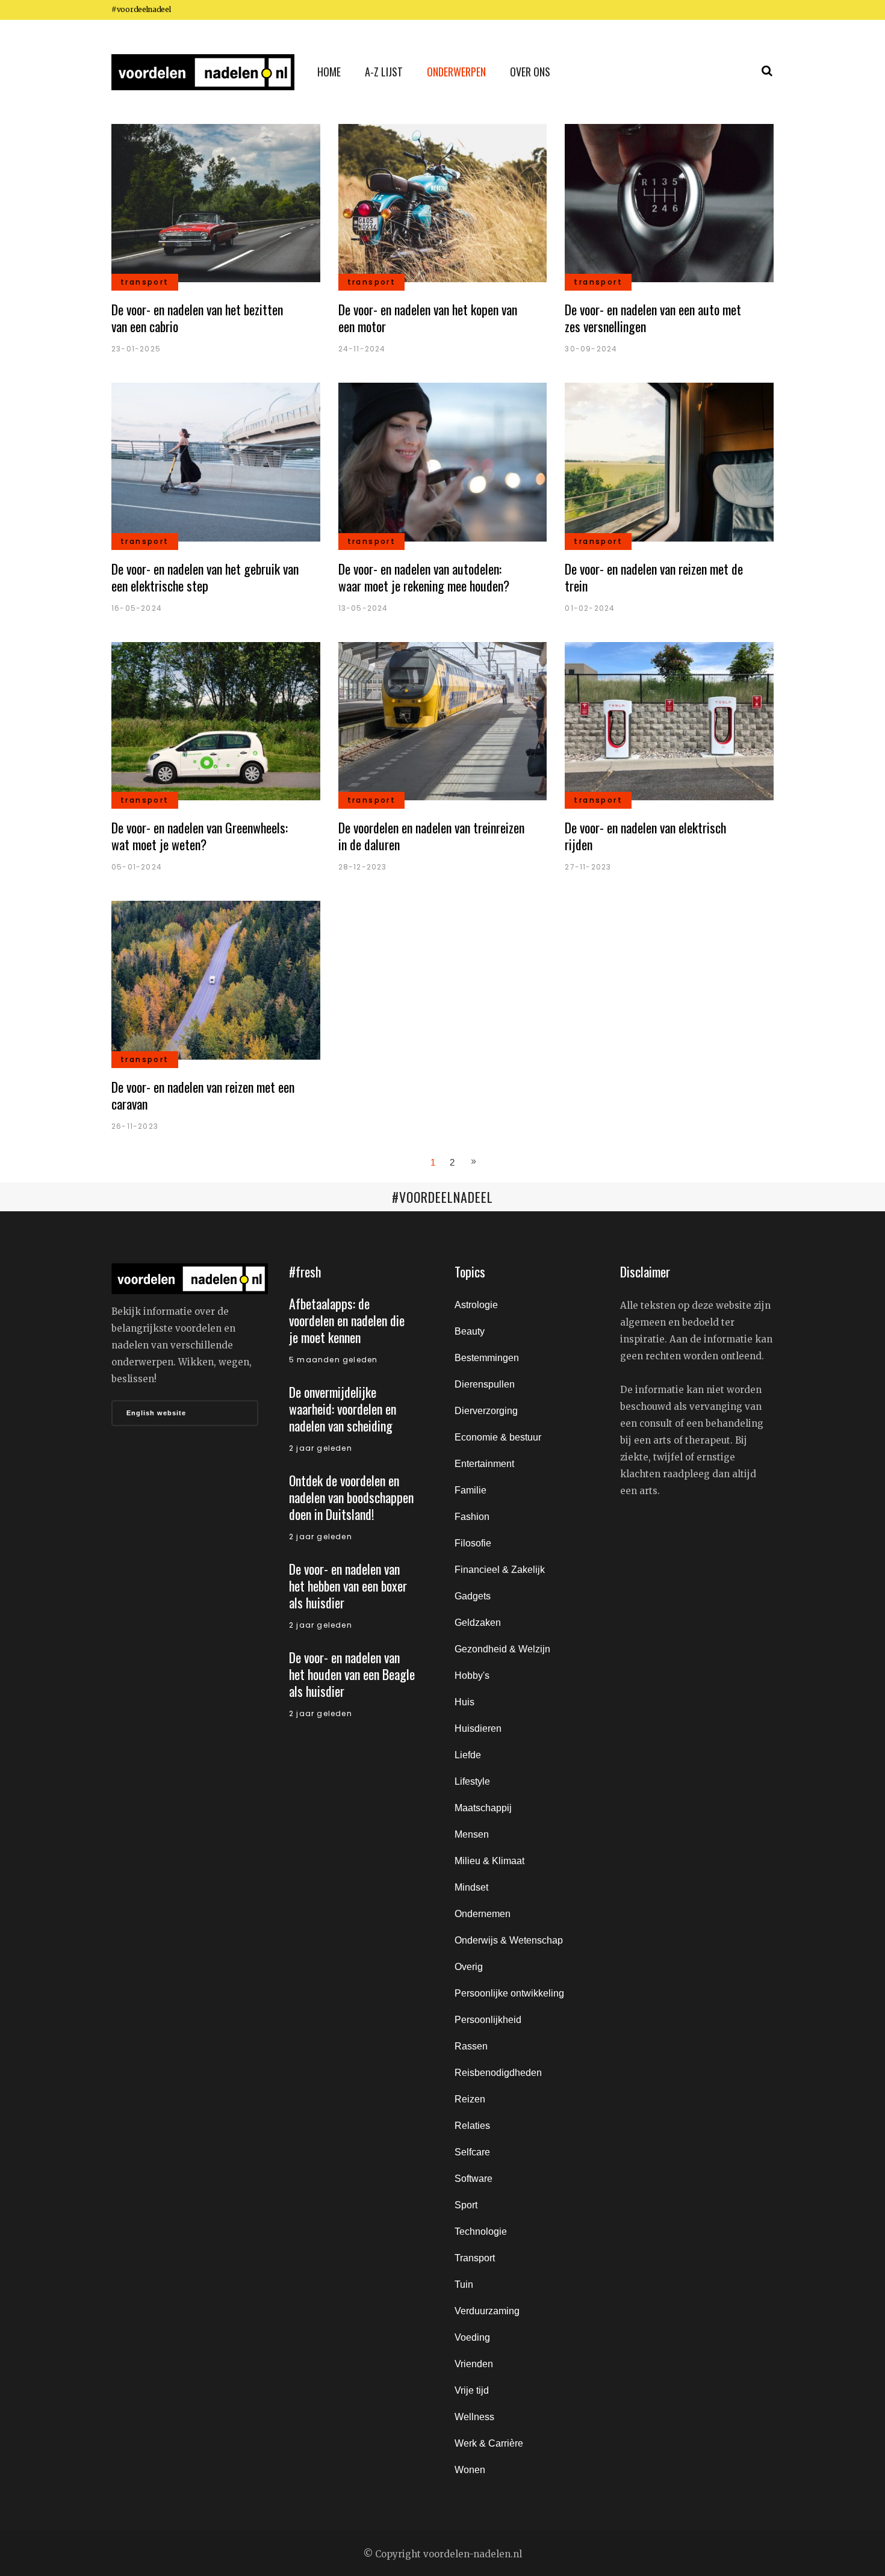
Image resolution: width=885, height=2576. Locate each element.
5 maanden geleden (333, 1360)
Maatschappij (483, 1808)
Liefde (468, 1755)
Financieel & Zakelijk (500, 1570)
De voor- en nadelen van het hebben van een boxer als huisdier (348, 1586)
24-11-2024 (362, 349)
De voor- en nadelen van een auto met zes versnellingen (653, 318)
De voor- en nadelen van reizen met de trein (654, 577)
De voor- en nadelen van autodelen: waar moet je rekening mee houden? (424, 577)
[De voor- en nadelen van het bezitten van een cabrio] (216, 202)
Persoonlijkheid (488, 2020)
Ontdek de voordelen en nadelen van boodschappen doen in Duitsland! (351, 1497)
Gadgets (473, 1596)
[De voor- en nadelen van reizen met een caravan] (216, 979)
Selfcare (472, 2152)
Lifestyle (472, 1781)
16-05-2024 (137, 608)
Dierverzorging (486, 1411)
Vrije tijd (472, 2390)
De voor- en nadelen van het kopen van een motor (428, 318)
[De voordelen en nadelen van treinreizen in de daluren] (443, 721)
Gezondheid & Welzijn (502, 1649)
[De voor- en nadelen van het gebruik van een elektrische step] (216, 461)
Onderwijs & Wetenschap (509, 1940)
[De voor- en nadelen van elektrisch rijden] (669, 721)
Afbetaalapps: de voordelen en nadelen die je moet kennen (347, 1320)
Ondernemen (483, 1914)
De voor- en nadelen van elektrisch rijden (645, 836)
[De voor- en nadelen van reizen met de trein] (669, 461)
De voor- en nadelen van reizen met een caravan (203, 1095)
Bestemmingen (487, 1358)
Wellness (474, 2417)
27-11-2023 (588, 867)
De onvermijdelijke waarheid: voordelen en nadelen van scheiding (343, 1409)
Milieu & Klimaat (489, 1861)
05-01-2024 (137, 867)
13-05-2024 (363, 608)
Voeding (472, 2337)
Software (474, 2179)
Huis (464, 1702)
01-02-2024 (590, 608)
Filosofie (473, 1543)
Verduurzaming (487, 2311)
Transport (475, 2258)
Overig (469, 1967)
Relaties (472, 2126)
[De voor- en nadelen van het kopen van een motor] (443, 202)
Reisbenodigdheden (498, 2073)
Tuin (464, 2284)
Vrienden (474, 2364)
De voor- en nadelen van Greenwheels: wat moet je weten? (200, 836)
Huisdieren (478, 1728)
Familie (470, 1490)
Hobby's (472, 1676)
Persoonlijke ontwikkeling (509, 1993)
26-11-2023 (135, 1126)
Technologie (481, 2232)
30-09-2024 (591, 349)
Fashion (472, 1517)
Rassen (471, 2046)
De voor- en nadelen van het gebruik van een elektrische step (205, 577)
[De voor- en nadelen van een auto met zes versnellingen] (669, 202)
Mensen (472, 1834)
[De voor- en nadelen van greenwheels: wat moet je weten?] (216, 721)
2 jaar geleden (321, 1448)
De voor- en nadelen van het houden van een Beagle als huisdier (352, 1674)
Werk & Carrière (489, 2443)
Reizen (470, 2099)
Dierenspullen (485, 1384)
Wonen (470, 2470)
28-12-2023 (363, 867)
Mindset (471, 1887)
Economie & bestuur (498, 1437)
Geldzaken (478, 1623)
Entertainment (484, 1464)
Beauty (470, 1331)
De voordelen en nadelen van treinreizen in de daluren (431, 836)
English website (156, 1413)
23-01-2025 (136, 349)
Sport (466, 2205)
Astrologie (476, 1305)
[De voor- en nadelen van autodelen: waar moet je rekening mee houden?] (443, 461)
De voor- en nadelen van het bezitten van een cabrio (197, 318)
